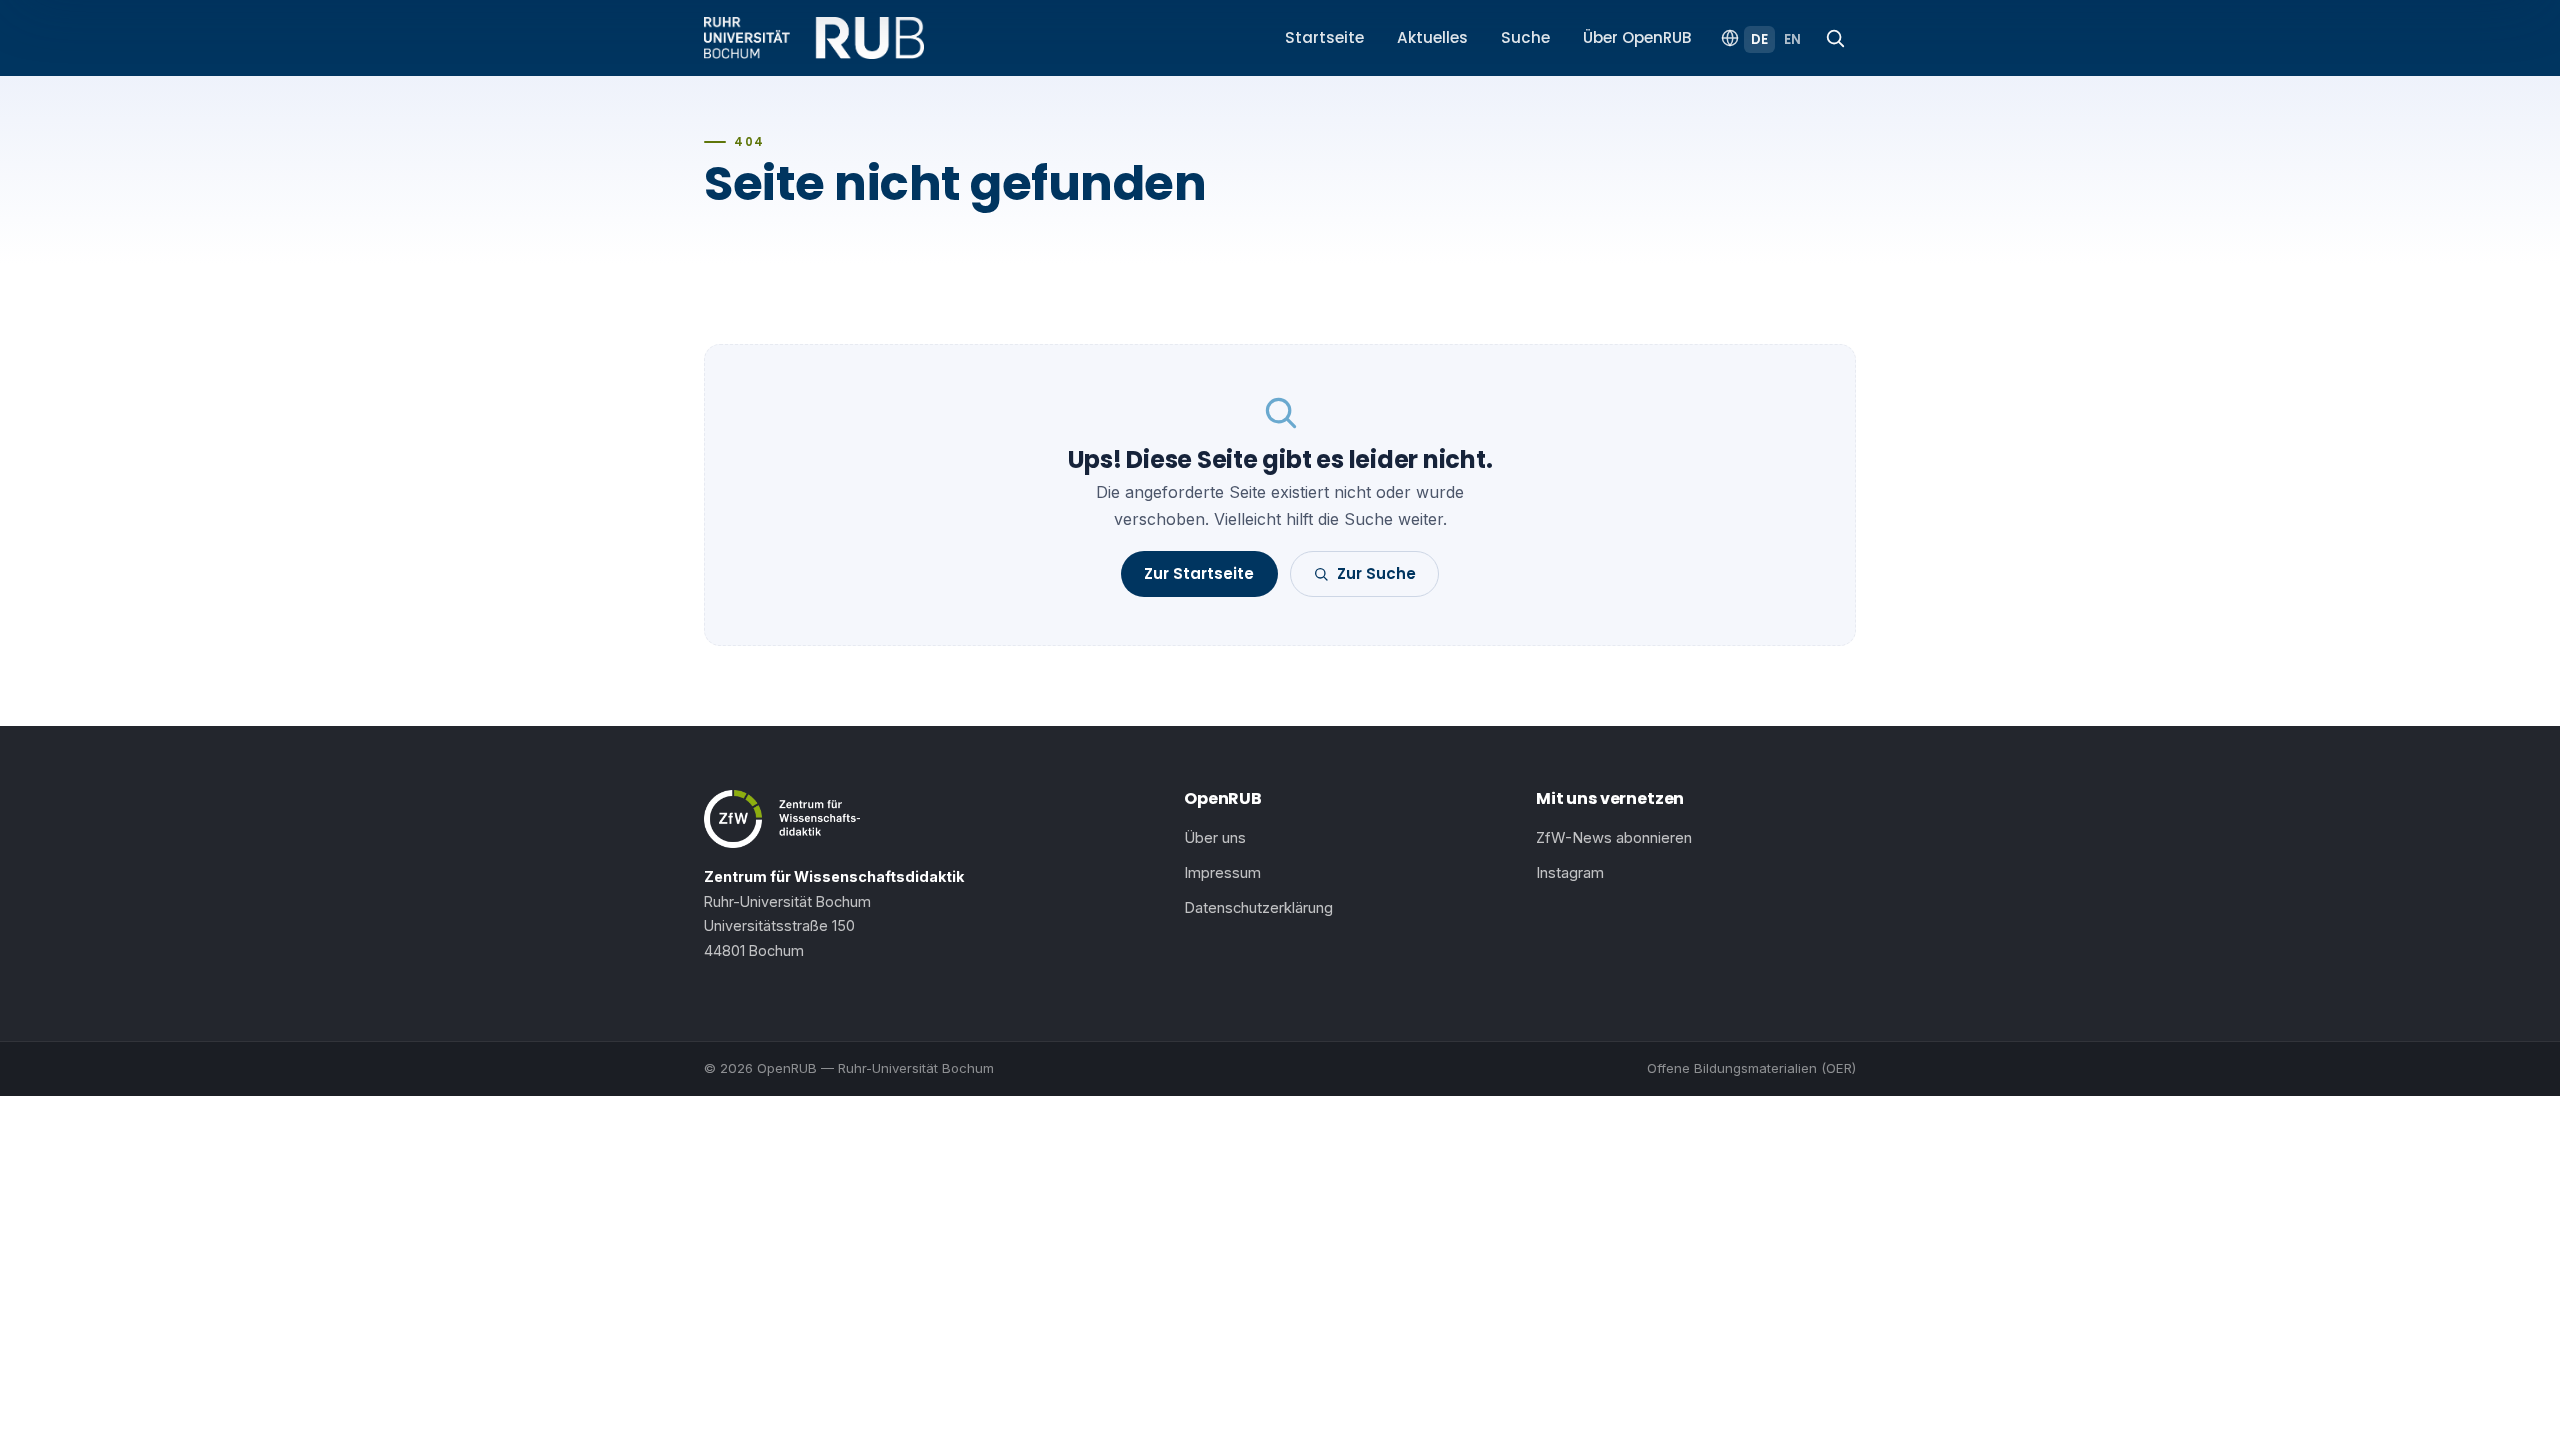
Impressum (1222, 873)
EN (1792, 39)
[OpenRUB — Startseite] (814, 38)
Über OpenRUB (1637, 37)
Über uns (1215, 838)
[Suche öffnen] (1835, 38)
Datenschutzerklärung (1258, 908)
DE (1759, 39)
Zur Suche (1376, 573)
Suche (1525, 37)
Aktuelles (1432, 37)
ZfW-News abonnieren (1614, 838)
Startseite (1324, 37)
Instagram (1570, 873)
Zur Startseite (1199, 573)
